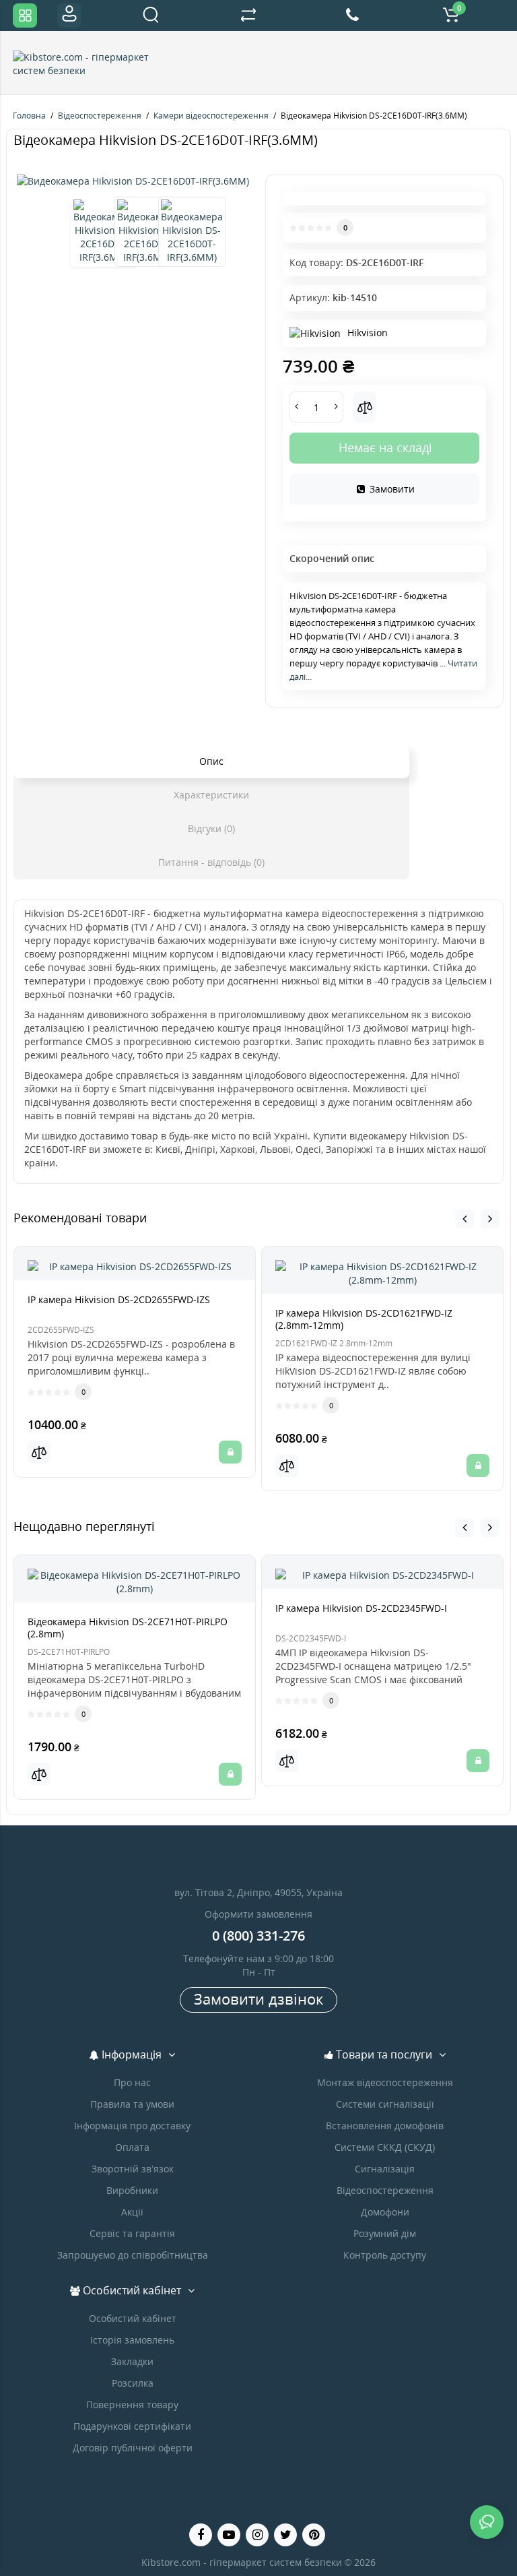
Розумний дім (385, 2233)
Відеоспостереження (385, 2190)
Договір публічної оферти (133, 2448)
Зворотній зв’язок (133, 2169)
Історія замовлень (132, 2340)
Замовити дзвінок (258, 1999)
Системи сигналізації (385, 2104)
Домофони (385, 2212)
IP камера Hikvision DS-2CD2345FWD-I (361, 1608)
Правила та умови (132, 2104)
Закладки (132, 2361)
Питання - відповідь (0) (211, 862)
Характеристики (211, 795)
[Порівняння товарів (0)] (248, 15)
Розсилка (133, 2383)
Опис (211, 761)
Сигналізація (385, 2169)
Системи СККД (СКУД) (385, 2147)
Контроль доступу (385, 2255)
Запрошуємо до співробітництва (133, 2255)
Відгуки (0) (211, 828)
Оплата (132, 2147)
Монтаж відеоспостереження (385, 2082)
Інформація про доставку (132, 2126)
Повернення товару (132, 2405)
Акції (132, 2212)
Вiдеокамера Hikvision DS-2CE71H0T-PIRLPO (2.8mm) (128, 1628)
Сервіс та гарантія (132, 2233)
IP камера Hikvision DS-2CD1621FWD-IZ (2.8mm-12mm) (364, 1319)
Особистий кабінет (133, 2318)
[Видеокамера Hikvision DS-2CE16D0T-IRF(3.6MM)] (133, 181)
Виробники (132, 2190)
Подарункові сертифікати (132, 2426)
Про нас (132, 2082)
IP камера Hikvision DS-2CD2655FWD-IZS (119, 1299)
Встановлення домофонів (385, 2126)
